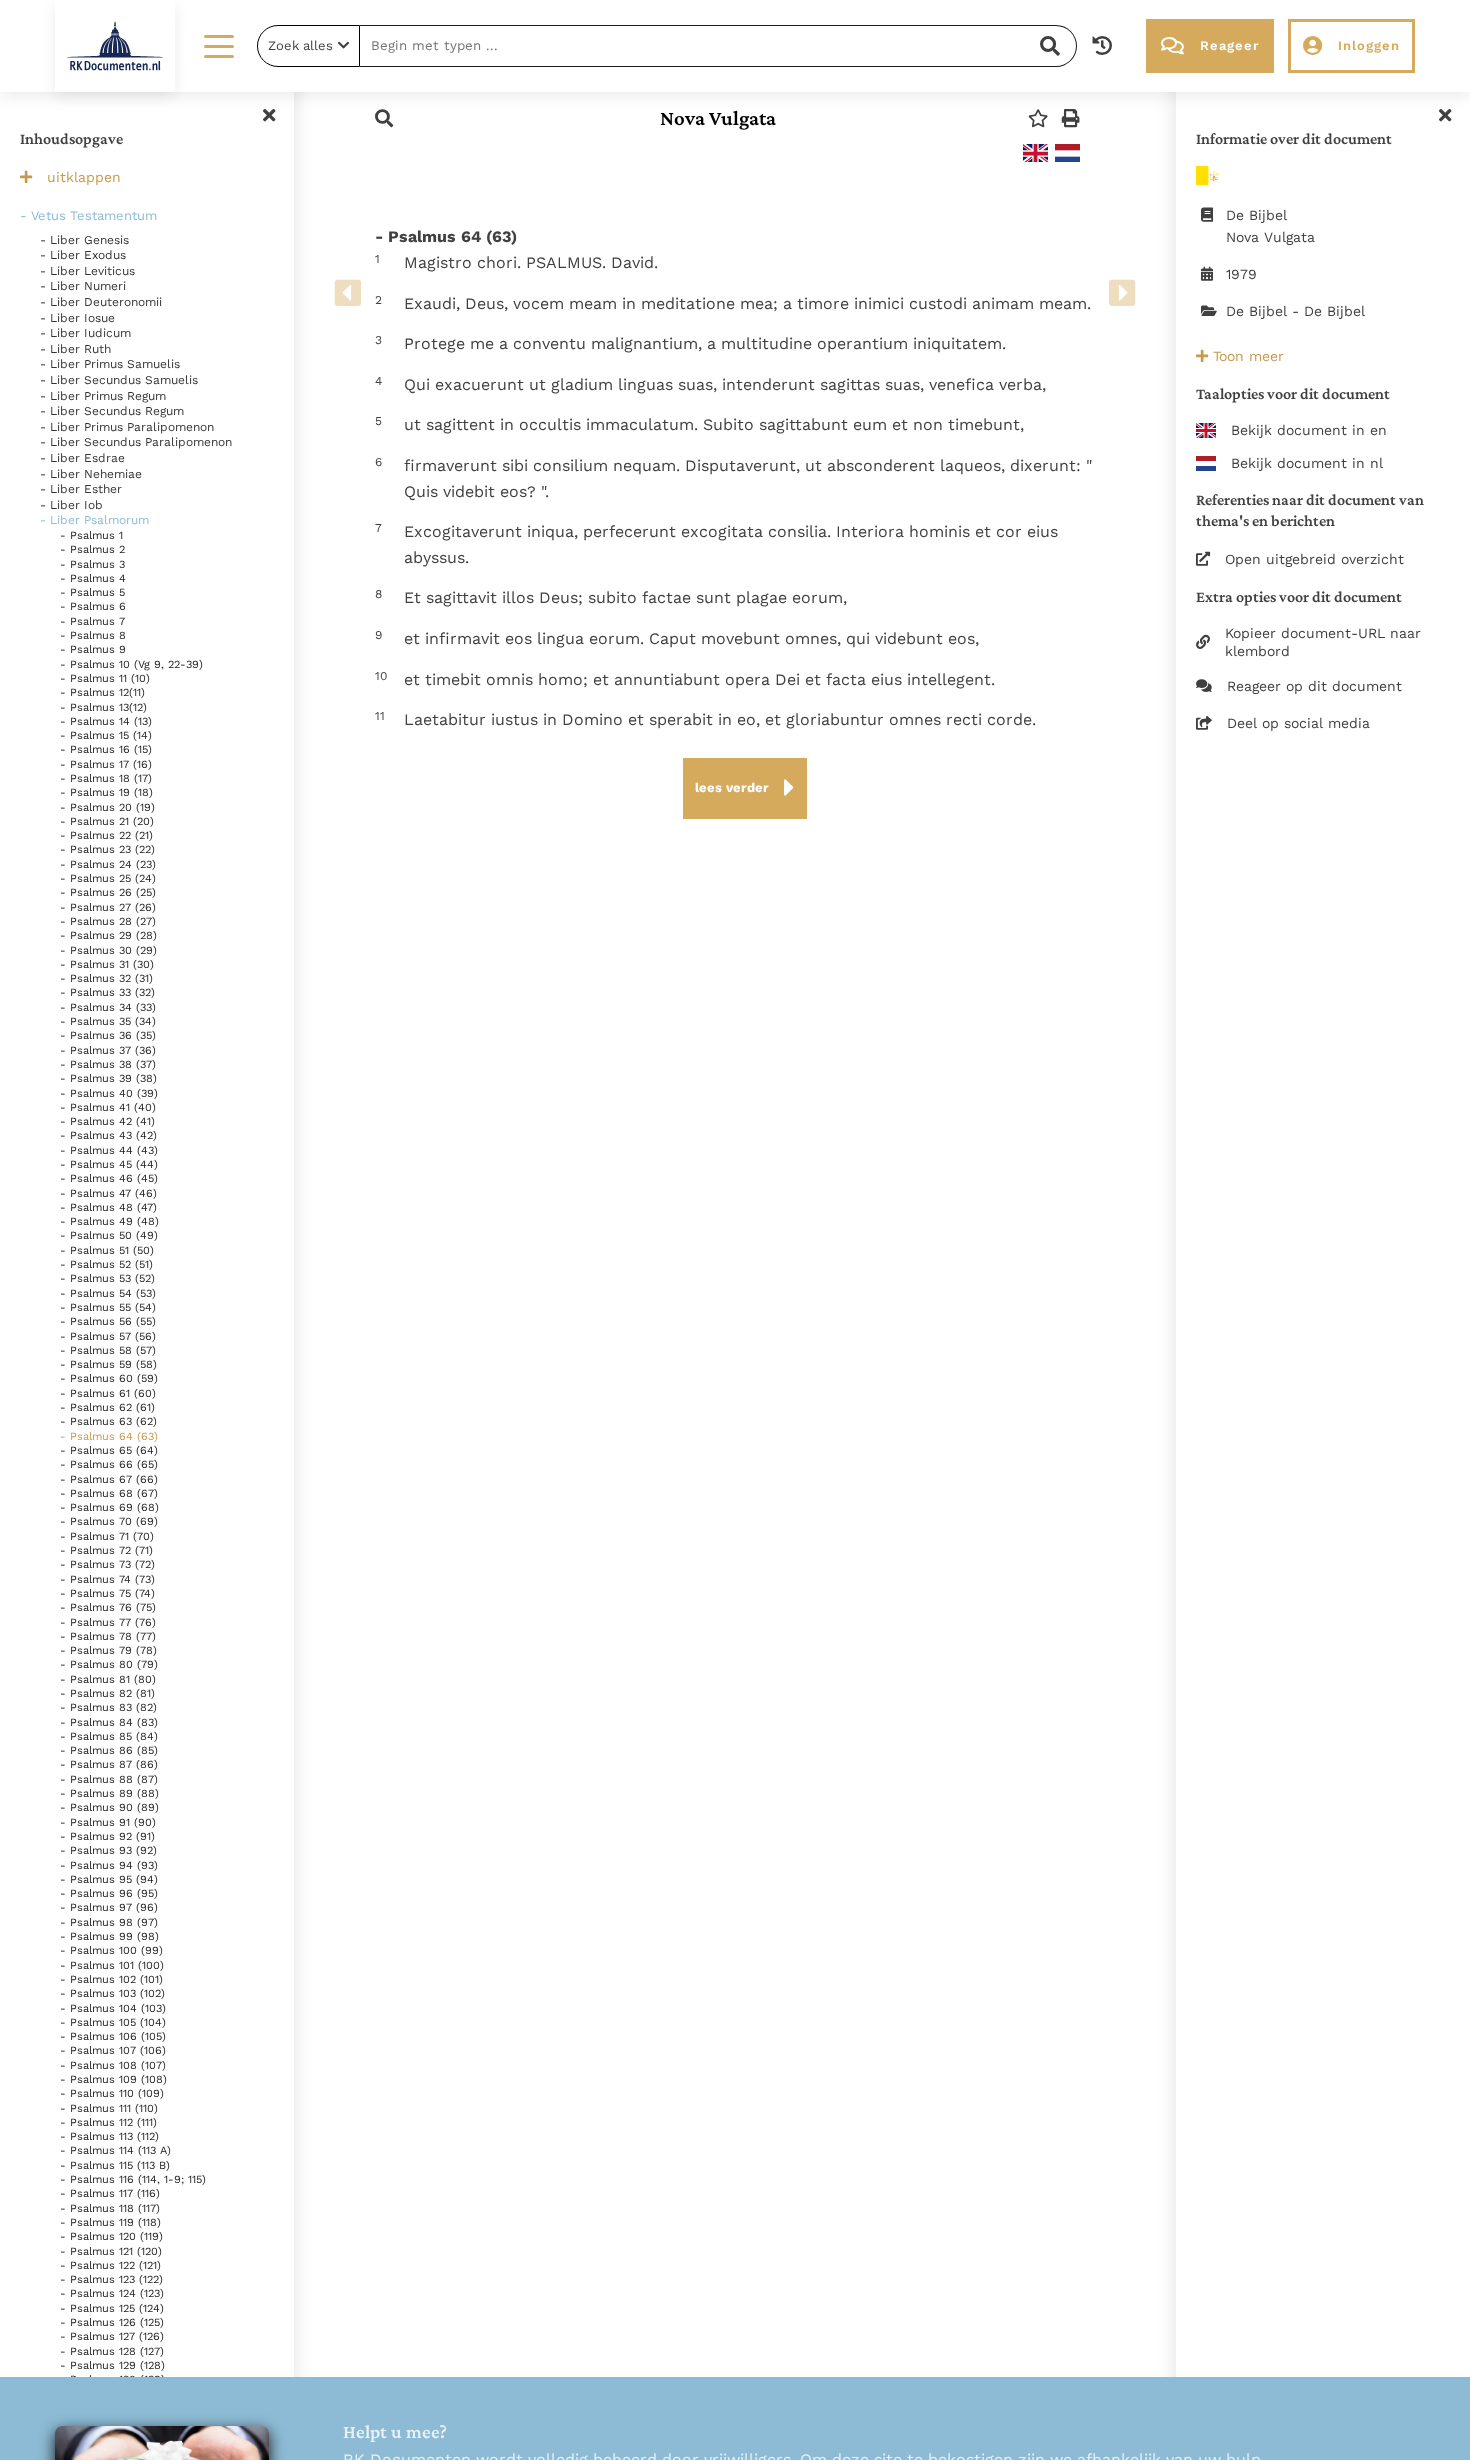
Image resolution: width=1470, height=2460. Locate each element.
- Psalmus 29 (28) (108, 935)
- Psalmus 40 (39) (109, 1093)
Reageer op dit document (1314, 686)
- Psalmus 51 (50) (107, 1250)
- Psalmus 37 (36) (108, 1050)
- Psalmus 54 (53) (108, 1293)
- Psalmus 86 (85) (109, 1750)
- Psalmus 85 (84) (109, 1736)
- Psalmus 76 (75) (108, 1607)
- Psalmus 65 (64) (109, 1450)
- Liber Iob (71, 505)
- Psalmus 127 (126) (112, 2336)
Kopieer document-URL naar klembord (1323, 642)
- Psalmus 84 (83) (109, 1722)
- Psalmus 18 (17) (106, 778)
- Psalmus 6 (93, 606)
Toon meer (1246, 356)
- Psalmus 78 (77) (108, 1636)
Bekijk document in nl (1307, 463)
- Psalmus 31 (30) (107, 964)
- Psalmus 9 (93, 649)
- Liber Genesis (84, 240)
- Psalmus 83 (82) (108, 1707)
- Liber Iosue (77, 318)
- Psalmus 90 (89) (109, 1807)
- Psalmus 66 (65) (109, 1464)
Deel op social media (1298, 723)
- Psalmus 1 (91, 535)
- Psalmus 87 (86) (109, 1764)
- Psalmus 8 (93, 635)
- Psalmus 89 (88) (109, 1793)
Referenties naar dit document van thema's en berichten (1310, 510)
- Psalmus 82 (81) (107, 1693)
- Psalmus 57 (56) (108, 1336)
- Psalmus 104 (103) (113, 2008)
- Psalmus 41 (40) (108, 1107)
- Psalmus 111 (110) (109, 2108)
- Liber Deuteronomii (101, 302)
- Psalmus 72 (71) (106, 1550)
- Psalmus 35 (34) (108, 1021)
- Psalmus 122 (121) (110, 2265)
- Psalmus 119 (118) (110, 2222)
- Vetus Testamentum (88, 215)
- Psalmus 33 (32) (107, 992)
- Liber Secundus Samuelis (119, 380)
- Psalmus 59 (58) (108, 1364)
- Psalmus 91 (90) (108, 1822)
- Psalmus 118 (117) (110, 2208)
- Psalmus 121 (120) (111, 2251)
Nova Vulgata (718, 118)
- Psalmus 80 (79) (109, 1664)
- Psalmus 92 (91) (107, 1836)
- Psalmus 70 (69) (109, 1521)
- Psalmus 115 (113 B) (115, 2165)
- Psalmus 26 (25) (108, 892)
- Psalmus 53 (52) (107, 1278)
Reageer (1229, 45)
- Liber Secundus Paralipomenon (136, 442)
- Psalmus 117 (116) (110, 2193)
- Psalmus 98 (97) (109, 1922)
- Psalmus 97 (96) (109, 1907)
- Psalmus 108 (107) (113, 2065)
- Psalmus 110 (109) (112, 2093)
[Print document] (1071, 118)
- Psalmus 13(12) (103, 707)
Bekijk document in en (1309, 430)
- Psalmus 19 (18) (106, 792)
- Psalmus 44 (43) (109, 1150)
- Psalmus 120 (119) (111, 2236)
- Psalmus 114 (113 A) (115, 2150)
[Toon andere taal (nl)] (1067, 153)
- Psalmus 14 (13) (106, 721)
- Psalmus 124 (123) (112, 2293)
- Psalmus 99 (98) (109, 1936)
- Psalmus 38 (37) (108, 1064)
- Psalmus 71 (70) (107, 1536)
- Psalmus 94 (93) (109, 1865)
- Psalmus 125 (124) (112, 2308)
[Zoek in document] (384, 118)
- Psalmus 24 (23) (108, 864)
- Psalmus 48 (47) (108, 1207)
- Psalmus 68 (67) (109, 1493)
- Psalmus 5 (92, 592)
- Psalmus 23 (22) (107, 849)
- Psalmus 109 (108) (113, 2079)
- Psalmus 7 (92, 621)
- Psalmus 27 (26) (108, 907)
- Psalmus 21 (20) (107, 821)
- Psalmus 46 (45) (109, 1178)
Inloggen (1369, 45)
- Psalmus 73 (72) (107, 1564)
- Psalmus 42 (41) (107, 1121)
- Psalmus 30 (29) (108, 950)
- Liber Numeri (83, 286)
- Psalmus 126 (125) (112, 2322)
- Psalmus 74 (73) (107, 1579)
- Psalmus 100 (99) (111, 1950)
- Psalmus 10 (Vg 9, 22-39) (131, 664)
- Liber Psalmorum (94, 520)
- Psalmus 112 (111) (108, 2122)
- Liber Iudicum (85, 333)
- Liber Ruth (75, 349)
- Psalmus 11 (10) (105, 678)
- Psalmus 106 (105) (113, 2036)
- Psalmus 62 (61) (107, 1407)
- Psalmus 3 (92, 564)
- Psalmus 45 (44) (109, 1164)
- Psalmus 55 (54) (108, 1307)
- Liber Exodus (83, 255)
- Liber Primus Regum (103, 396)
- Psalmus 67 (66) (109, 1479)
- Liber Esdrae (82, 458)
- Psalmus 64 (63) (109, 1436)
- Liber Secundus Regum (112, 411)
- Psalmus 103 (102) (112, 1993)
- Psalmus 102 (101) (111, 1979)
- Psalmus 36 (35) (108, 1035)
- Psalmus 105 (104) (113, 2022)
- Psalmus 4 (93, 578)
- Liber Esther (81, 489)
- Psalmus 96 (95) (109, 1893)
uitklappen (84, 177)
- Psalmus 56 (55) (108, 1321)
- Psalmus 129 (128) (112, 2365)
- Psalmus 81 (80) (108, 1679)
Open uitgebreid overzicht (1314, 559)
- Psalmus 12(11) (102, 692)
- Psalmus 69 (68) (109, 1507)
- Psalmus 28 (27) (108, 921)
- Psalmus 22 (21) (106, 835)
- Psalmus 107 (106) (113, 2050)
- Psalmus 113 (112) (109, 2136)
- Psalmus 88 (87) (109, 1779)
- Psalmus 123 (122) (111, 2279)
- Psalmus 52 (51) (106, 1264)
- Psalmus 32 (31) (106, 978)
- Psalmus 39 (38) (108, 1078)
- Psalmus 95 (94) (109, 1879)
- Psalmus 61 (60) (108, 1393)
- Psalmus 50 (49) (109, 1235)
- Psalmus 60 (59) (109, 1378)
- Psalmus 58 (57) (108, 1350)
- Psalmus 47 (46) (108, 1193)
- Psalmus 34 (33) (108, 1007)
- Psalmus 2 (92, 549)
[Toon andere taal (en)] (1035, 153)
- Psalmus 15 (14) (106, 735)
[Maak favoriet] (1038, 118)
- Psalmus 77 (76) (108, 1622)
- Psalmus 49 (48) (109, 1221)
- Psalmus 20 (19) (107, 807)
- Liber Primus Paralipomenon (127, 427)
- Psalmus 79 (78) (108, 1650)
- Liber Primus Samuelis (110, 364)
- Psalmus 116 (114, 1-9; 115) (133, 2179)
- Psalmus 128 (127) (112, 2351)
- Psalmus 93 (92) (108, 1850)
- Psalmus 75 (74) (107, 1593)
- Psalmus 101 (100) (112, 1965)
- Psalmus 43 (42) (108, 1135)
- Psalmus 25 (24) (108, 878)
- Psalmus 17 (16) (106, 764)
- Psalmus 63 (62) (108, 1421)
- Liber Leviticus (87, 271)
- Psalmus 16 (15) (106, 749)
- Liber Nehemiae (91, 474)
